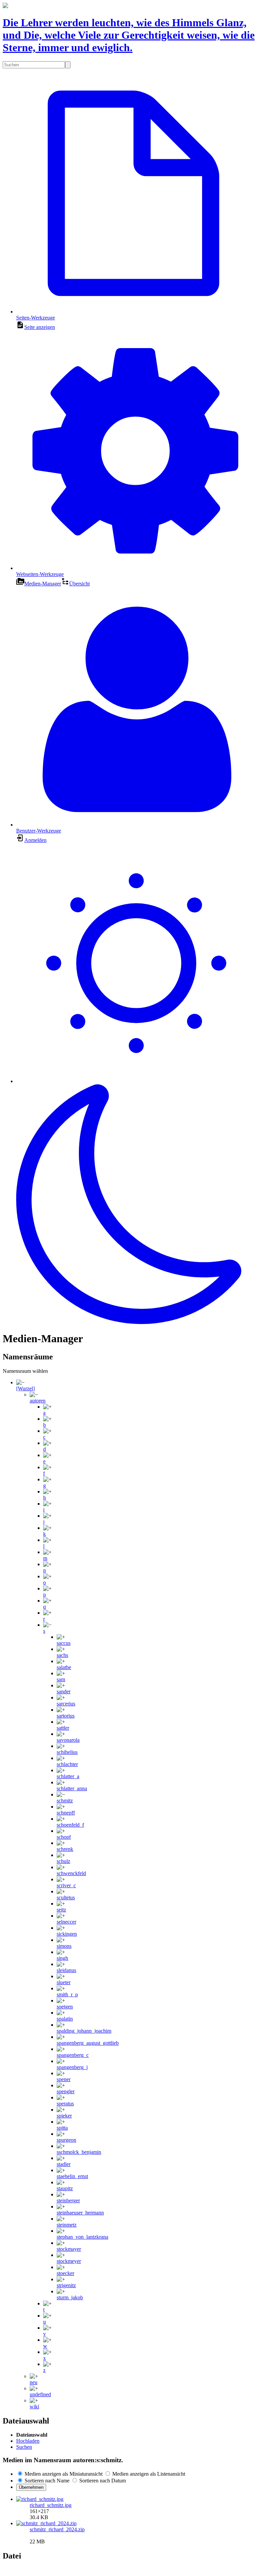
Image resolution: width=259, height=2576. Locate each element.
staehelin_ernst (72, 2176)
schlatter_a (68, 1776)
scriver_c (66, 1885)
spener (64, 2079)
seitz (61, 1910)
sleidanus (66, 1970)
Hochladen (28, 2441)
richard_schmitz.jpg (51, 2505)
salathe (64, 1667)
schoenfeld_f (70, 1825)
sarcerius (66, 1704)
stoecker (65, 2273)
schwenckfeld (71, 1873)
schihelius (67, 1752)
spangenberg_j (72, 2067)
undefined (40, 2394)
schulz (63, 1861)
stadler (64, 2164)
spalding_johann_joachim (84, 2031)
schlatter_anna (72, 1788)
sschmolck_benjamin (79, 2152)
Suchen (24, 2447)
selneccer (66, 1922)
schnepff (66, 1813)
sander (64, 1691)
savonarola (68, 1740)
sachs (62, 1655)
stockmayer (69, 2249)
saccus (64, 1643)
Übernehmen (31, 2487)
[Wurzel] (25, 1388)
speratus (65, 2104)
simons (64, 1946)
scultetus (66, 1897)
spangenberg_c (73, 2055)
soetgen (65, 2007)
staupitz (65, 2188)
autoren (38, 1401)
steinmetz (67, 2225)
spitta (62, 2128)
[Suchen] (68, 65)
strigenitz (66, 2285)
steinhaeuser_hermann (80, 2213)
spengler (66, 2091)
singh (62, 1958)
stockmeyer (69, 2261)
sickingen (67, 1934)
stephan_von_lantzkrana (82, 2237)
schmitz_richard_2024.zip (57, 2529)
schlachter (67, 1764)
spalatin (65, 2019)
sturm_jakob (70, 2297)
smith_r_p (67, 1994)
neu (34, 2382)
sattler (63, 1728)
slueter (64, 1982)
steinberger (68, 2200)
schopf (64, 1837)
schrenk (65, 1849)
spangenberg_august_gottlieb (88, 2043)
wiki (34, 2406)
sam (61, 1679)
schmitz (65, 1801)
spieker (64, 2116)
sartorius (66, 1716)
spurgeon (66, 2140)
